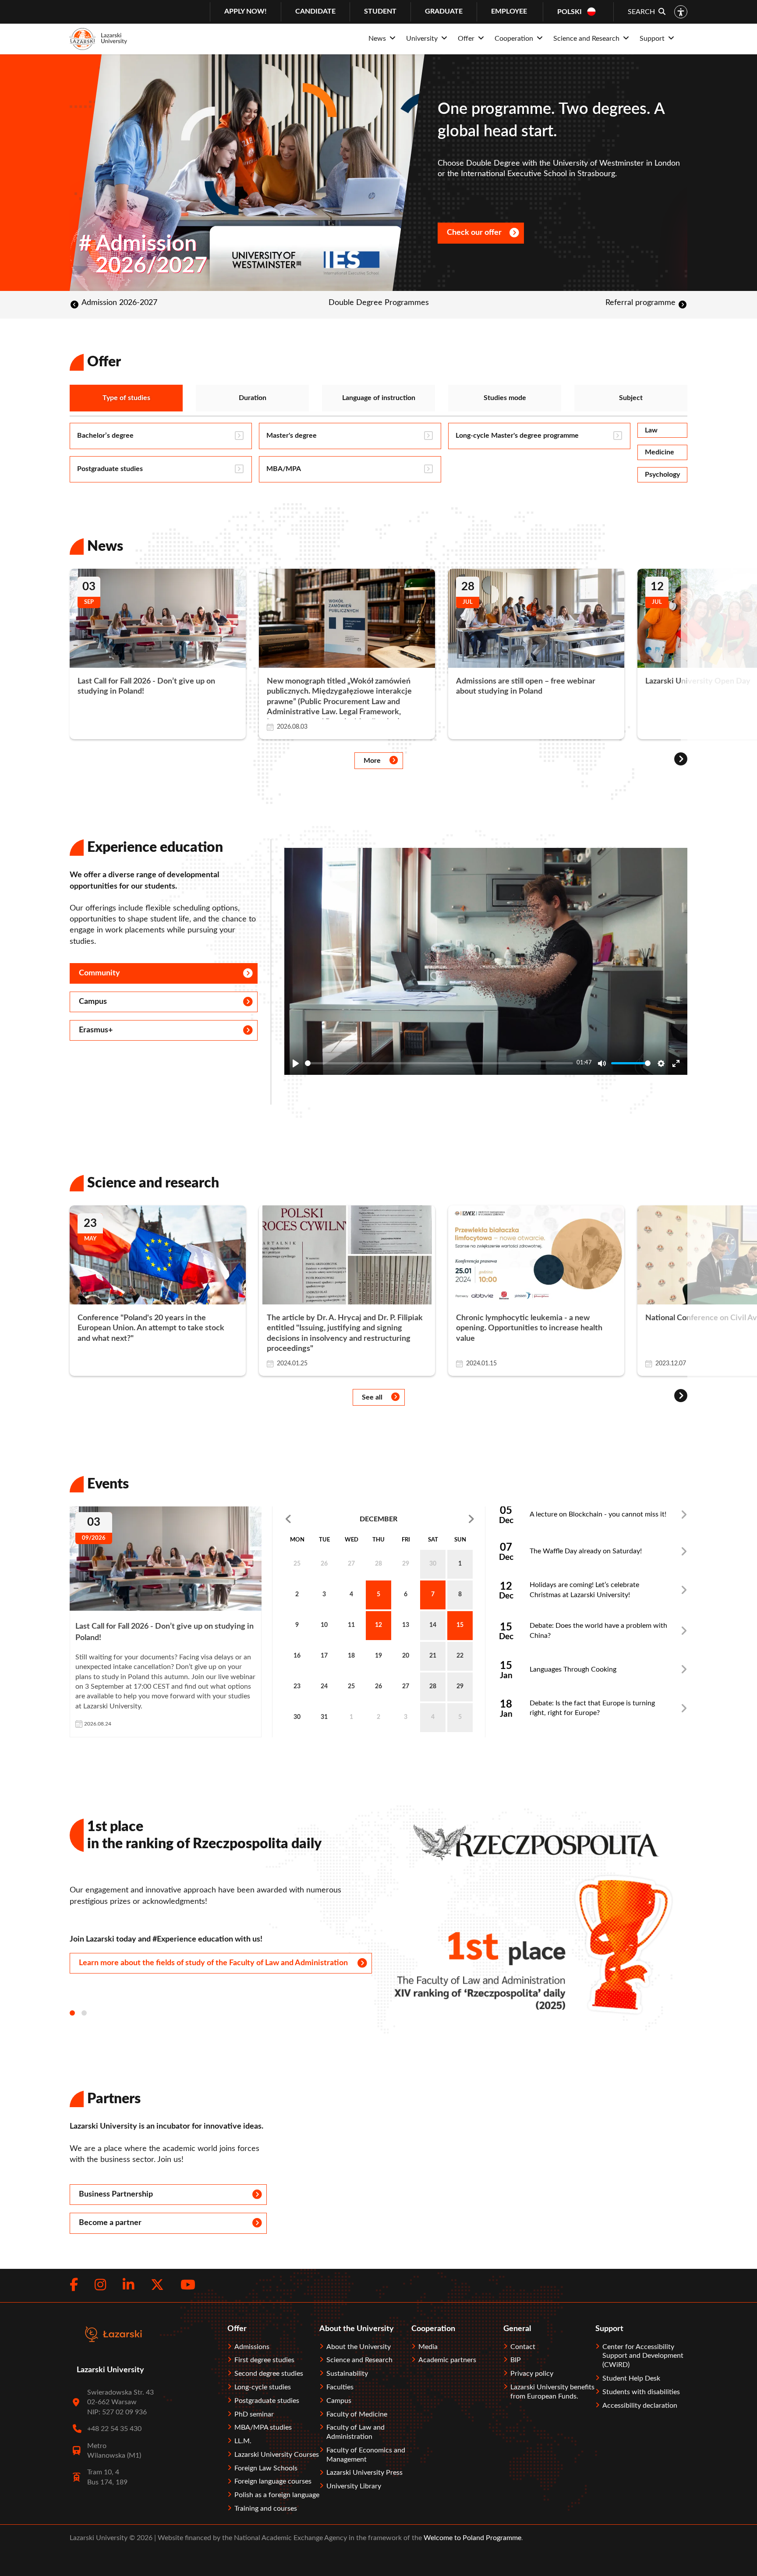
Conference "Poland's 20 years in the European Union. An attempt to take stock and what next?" (151, 1328)
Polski (570, 12)
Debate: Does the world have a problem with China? (598, 1630)
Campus (93, 1002)
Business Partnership (116, 2194)
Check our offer (474, 233)
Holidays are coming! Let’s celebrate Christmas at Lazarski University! (584, 1590)
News (105, 546)
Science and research (153, 1183)
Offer (104, 362)
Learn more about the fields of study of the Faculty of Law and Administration (213, 1963)
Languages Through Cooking (573, 1669)
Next (442, 1519)
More (372, 761)
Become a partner (110, 2223)
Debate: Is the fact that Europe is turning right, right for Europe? (592, 1708)
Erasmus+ (96, 1030)
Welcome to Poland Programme (472, 2538)
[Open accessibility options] (681, 12)
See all (372, 1397)
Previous (315, 1519)
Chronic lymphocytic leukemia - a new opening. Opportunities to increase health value (529, 1328)
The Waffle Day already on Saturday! (586, 1551)
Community (99, 973)
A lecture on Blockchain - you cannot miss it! (598, 1514)
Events (108, 1484)
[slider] (439, 1063)
